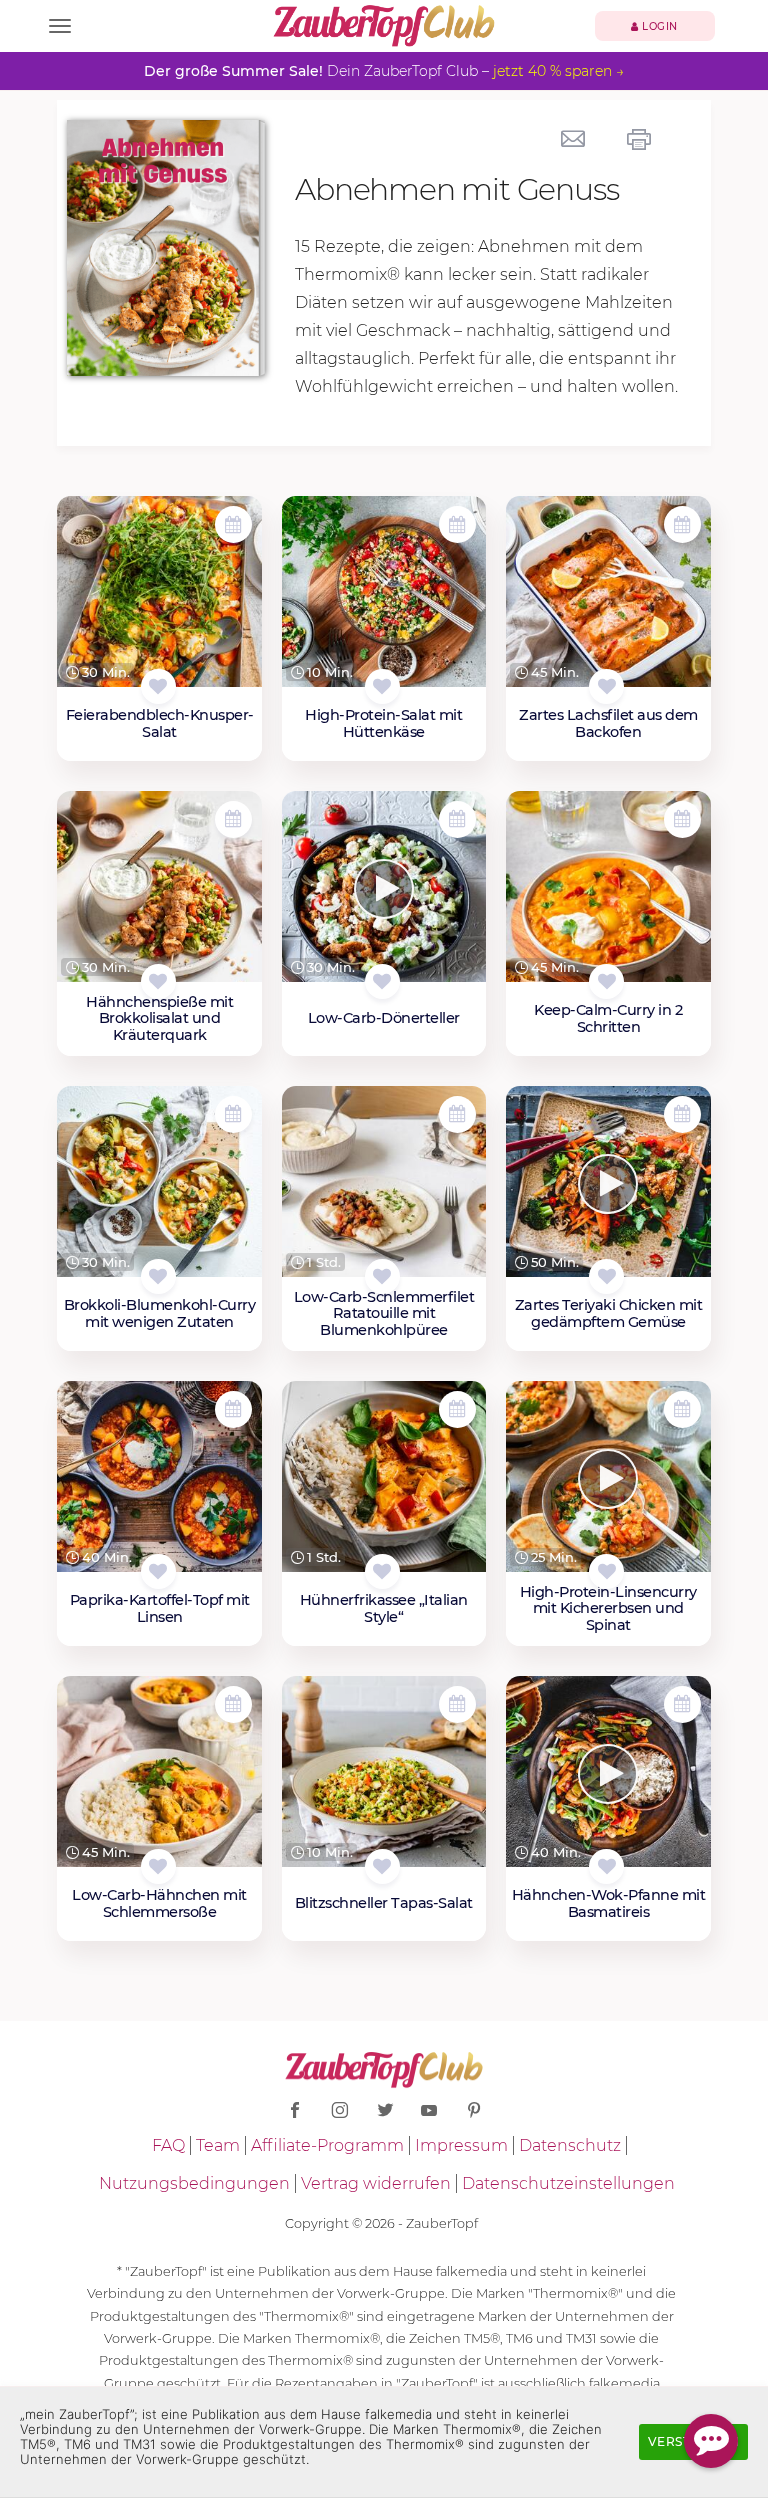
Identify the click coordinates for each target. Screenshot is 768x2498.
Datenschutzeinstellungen (568, 2183)
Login (658, 26)
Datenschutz (570, 2145)
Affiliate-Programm (327, 2145)
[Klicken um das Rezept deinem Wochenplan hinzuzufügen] (233, 524)
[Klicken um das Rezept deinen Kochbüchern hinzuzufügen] (158, 686)
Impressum (461, 2145)
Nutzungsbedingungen (194, 2183)
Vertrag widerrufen (376, 2183)
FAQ (168, 2145)
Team (218, 2145)
